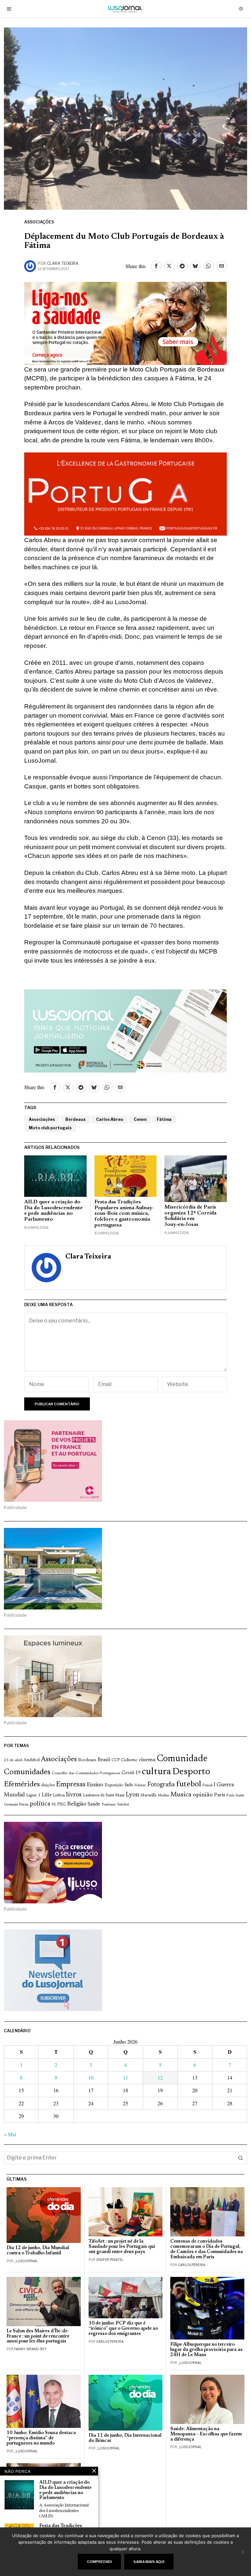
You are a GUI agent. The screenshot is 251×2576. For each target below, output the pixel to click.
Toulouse (109, 1805)
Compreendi (99, 2562)
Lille (47, 1795)
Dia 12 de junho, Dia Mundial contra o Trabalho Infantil (38, 2251)
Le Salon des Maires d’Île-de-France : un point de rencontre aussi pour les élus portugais (38, 2336)
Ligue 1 (33, 1795)
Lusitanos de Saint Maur (104, 1795)
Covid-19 (131, 1773)
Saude (94, 1804)
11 (125, 2077)
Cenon (140, 1119)
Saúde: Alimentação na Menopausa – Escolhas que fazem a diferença (206, 2434)
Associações (39, 222)
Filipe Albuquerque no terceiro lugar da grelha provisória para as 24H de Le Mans (206, 2350)
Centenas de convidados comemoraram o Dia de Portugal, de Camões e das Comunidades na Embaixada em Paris (207, 2249)
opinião (203, 1795)
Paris (220, 1795)
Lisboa (59, 1795)
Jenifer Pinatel (110, 2260)
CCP (116, 1760)
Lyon (133, 1795)
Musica (181, 1795)
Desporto (191, 1772)
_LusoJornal (26, 2261)
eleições (48, 1785)
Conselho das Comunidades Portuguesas (86, 1773)
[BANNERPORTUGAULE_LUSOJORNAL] (125, 493)
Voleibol (123, 1805)
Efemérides (22, 1784)
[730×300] (125, 322)
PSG (61, 1805)
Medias (163, 1796)
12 (160, 2077)
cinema (147, 1760)
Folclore (140, 1785)
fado (129, 1785)
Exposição (114, 1785)
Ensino (95, 1785)
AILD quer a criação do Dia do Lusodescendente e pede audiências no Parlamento (53, 1211)
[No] (243, 2552)
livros (74, 1795)
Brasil (104, 1760)
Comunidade (182, 1759)
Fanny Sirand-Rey (30, 2349)
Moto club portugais (50, 1128)
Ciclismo (129, 1760)
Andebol (32, 1760)
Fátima (164, 1119)
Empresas (71, 1785)
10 (91, 2077)
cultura (156, 1772)
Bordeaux (75, 1119)
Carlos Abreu (110, 1119)
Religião (77, 1804)
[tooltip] (156, 266)
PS (54, 1805)
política (40, 1804)
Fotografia (161, 1785)
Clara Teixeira (63, 263)
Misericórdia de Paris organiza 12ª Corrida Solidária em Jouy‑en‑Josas (190, 1216)
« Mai (10, 2134)
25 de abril (13, 1760)
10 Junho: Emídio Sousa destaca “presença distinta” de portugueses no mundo (41, 2438)
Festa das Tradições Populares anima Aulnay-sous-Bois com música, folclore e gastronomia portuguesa (124, 1213)
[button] (241, 2158)
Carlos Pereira (192, 2265)
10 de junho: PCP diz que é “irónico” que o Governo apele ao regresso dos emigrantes (123, 2329)
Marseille (149, 1795)
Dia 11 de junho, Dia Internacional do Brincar (125, 2438)
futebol (189, 1784)
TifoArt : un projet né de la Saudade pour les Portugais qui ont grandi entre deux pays (122, 2247)
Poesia (24, 1805)
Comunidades (27, 1772)
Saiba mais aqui (149, 2562)
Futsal (207, 1785)
